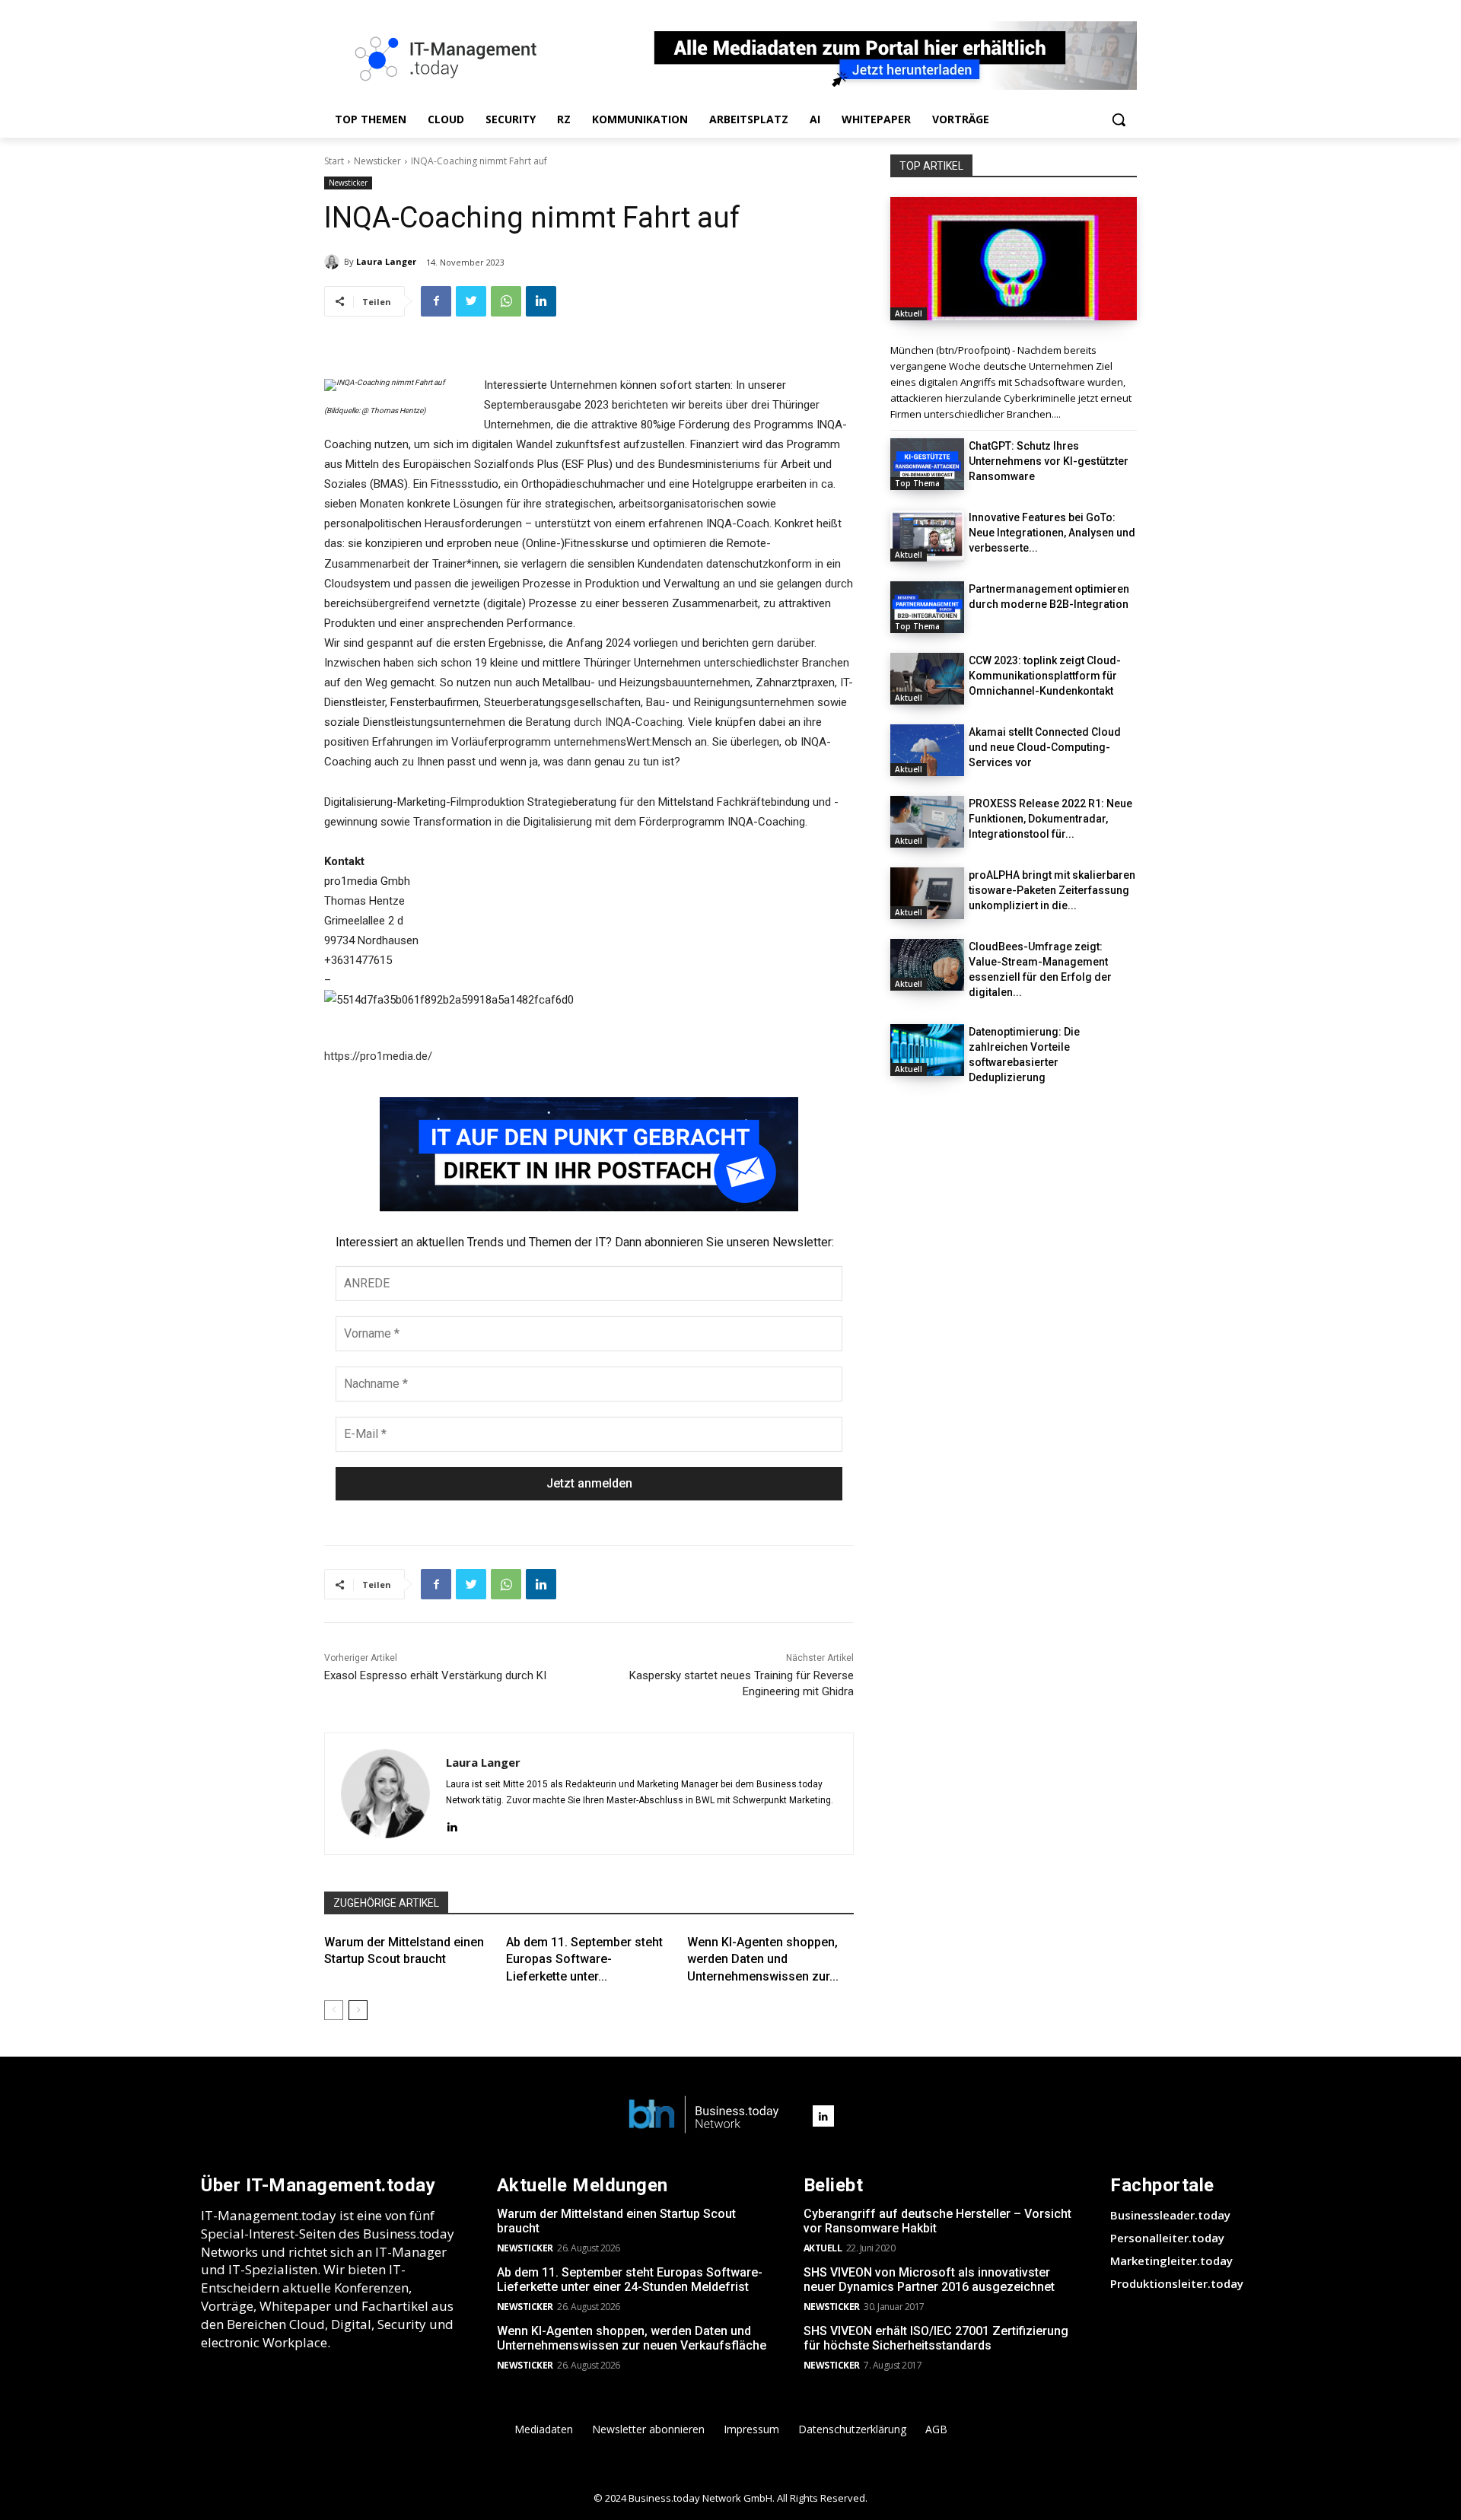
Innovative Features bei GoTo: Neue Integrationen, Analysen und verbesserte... (1052, 533)
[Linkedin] (541, 301)
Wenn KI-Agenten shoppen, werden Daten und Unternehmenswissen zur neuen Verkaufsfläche (632, 2338)
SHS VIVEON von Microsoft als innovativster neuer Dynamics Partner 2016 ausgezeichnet (929, 2280)
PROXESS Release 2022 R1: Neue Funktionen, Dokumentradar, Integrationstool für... (1050, 819)
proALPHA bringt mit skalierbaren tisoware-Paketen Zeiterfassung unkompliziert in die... (1052, 890)
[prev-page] (334, 2010)
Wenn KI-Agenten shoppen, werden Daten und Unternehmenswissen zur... (763, 1959)
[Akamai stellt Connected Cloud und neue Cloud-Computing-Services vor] (927, 750)
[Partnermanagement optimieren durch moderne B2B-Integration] (927, 607)
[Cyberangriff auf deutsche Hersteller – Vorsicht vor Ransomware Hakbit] (1014, 259)
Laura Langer (386, 261)
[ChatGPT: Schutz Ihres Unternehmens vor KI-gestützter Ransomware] (927, 464)
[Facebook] (436, 301)
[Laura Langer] (334, 262)
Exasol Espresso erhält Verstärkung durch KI (435, 1675)
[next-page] (358, 2010)
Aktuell (909, 313)
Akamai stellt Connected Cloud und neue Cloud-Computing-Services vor (1045, 747)
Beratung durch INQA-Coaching (604, 722)
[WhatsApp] (506, 301)
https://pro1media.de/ (378, 1056)
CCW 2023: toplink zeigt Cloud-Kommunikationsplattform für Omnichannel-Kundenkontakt (1045, 676)
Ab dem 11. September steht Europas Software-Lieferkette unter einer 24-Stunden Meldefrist (630, 2280)
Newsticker (377, 161)
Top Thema (917, 483)
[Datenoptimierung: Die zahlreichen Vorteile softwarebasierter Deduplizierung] (927, 1050)
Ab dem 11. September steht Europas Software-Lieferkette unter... (584, 1959)
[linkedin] (452, 1825)
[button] (1119, 119)
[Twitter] (471, 301)
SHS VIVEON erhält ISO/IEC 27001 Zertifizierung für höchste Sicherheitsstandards (936, 2338)
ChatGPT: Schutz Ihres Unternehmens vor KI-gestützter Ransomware (1049, 461)
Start (334, 161)
